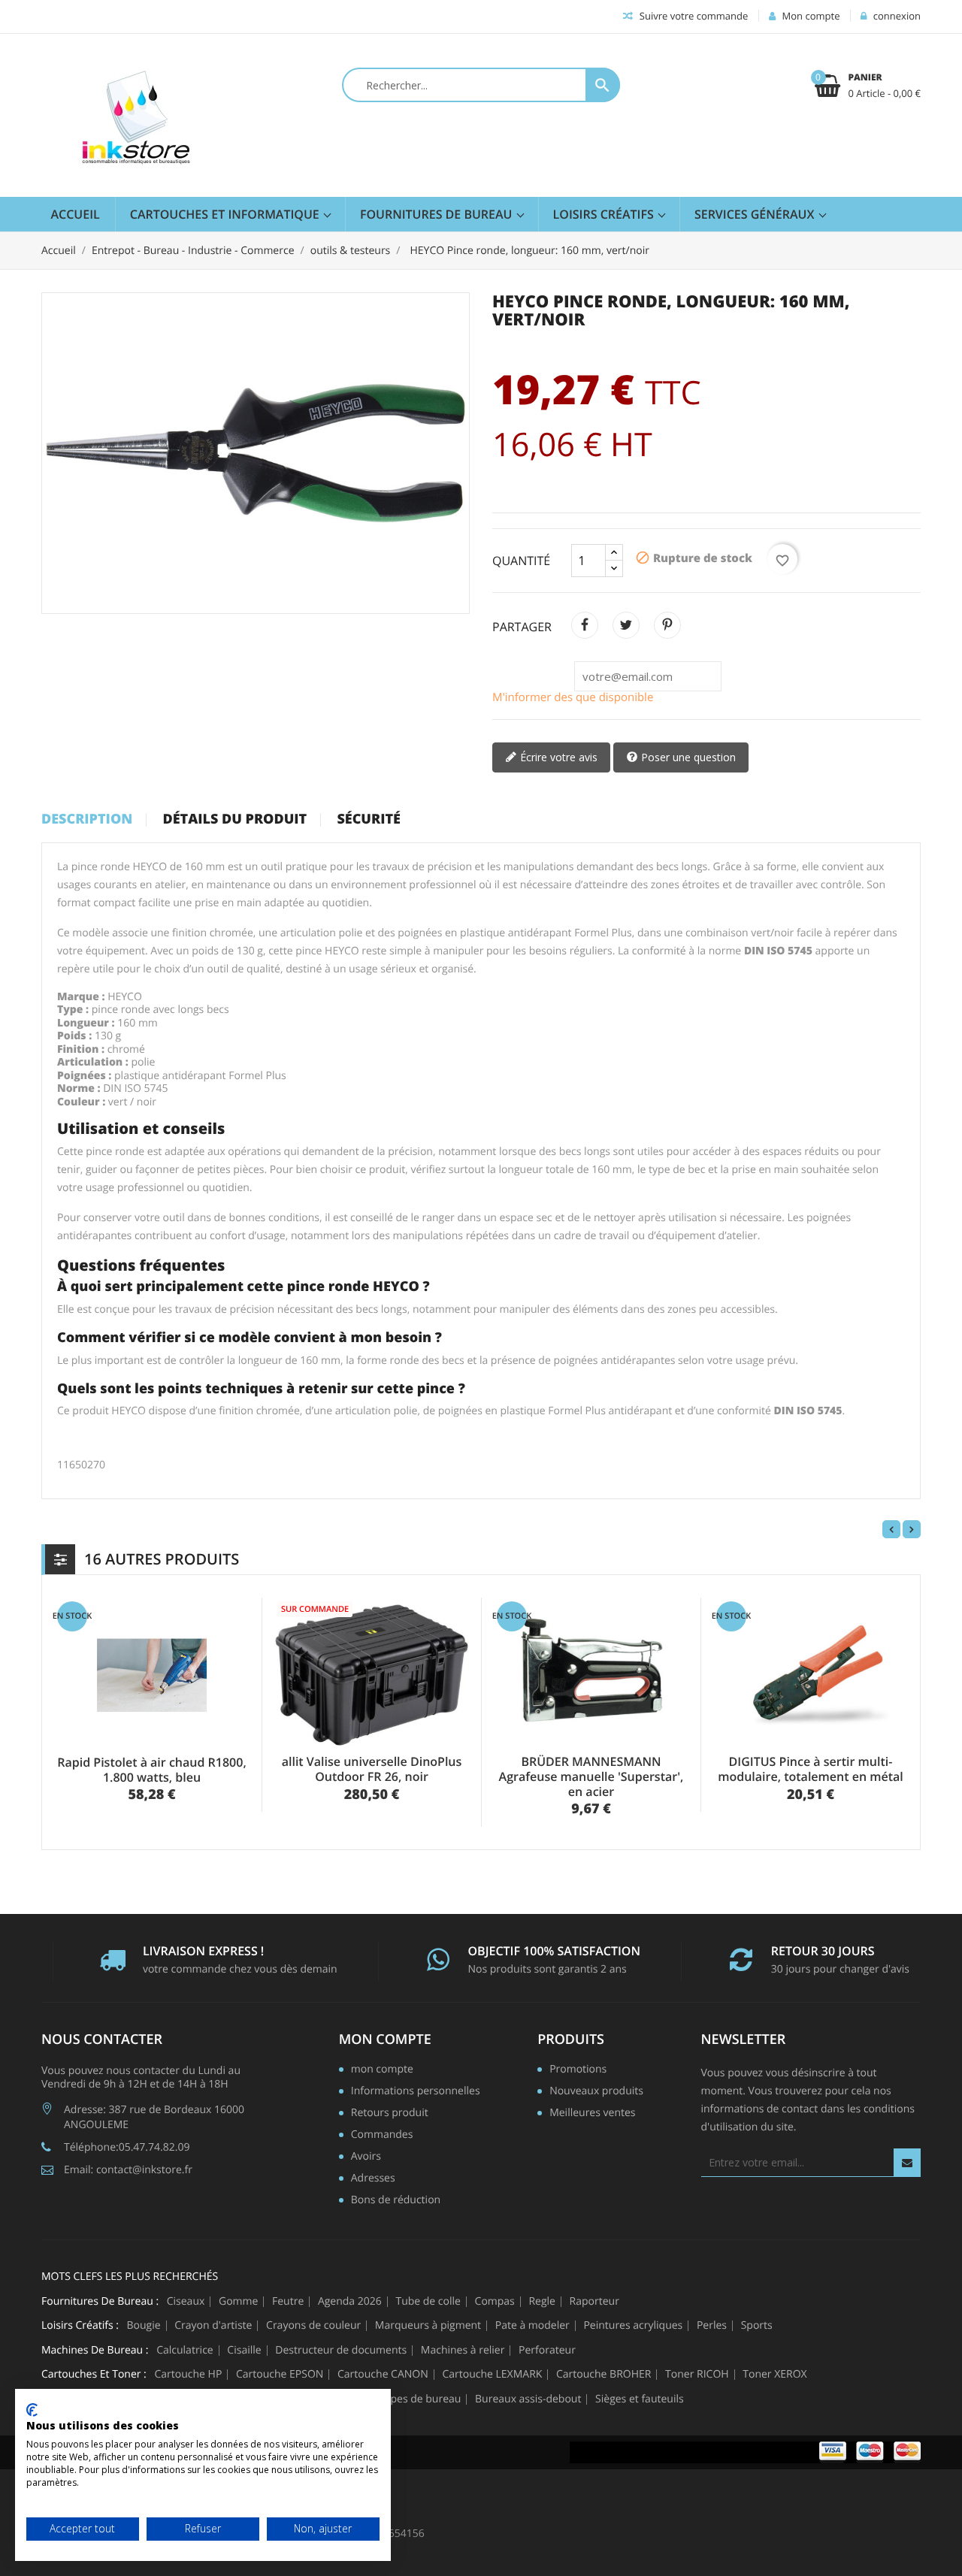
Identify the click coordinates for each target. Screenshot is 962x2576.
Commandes (382, 2136)
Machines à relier (463, 2351)
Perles (712, 2326)
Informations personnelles (416, 2092)
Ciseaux (186, 2302)
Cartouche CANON (383, 2375)
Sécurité (369, 820)
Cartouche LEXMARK (492, 2375)
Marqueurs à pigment (428, 2326)
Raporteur (594, 2302)
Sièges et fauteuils (640, 2399)
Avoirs (366, 2157)
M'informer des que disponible (573, 697)
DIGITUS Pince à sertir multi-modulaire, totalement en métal (811, 1769)
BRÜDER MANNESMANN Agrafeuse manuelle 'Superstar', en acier (591, 1776)
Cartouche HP (188, 2375)
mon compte (385, 2039)
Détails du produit (234, 820)
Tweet (626, 625)
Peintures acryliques (633, 2326)
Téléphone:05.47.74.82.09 (127, 2147)
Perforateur (547, 2351)
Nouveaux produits (596, 2092)
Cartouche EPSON (280, 2375)
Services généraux (756, 214)
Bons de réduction (396, 2201)
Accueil (76, 214)
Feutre (288, 2302)
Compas (495, 2302)
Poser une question (687, 757)
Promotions (578, 2070)
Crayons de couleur (313, 2326)
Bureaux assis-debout (528, 2399)
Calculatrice (185, 2351)
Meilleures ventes (592, 2114)
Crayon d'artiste (213, 2326)
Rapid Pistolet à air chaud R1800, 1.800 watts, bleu (151, 1770)
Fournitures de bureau (438, 214)
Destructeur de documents (341, 2351)
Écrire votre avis (557, 757)
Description (87, 820)
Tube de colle (428, 2302)
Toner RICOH (697, 2375)
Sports (757, 2326)
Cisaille (244, 2351)
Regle (542, 2302)
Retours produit (390, 2114)
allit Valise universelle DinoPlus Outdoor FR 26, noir (372, 1769)
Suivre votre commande (692, 16)
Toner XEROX (774, 2375)
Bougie (144, 2326)
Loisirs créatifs (605, 214)
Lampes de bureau (415, 2399)
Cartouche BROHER (604, 2375)
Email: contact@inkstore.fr (128, 2170)
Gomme (238, 2302)
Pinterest (667, 625)
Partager (585, 625)
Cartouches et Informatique (226, 214)
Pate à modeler (532, 2326)
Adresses (373, 2179)
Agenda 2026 (350, 2302)
